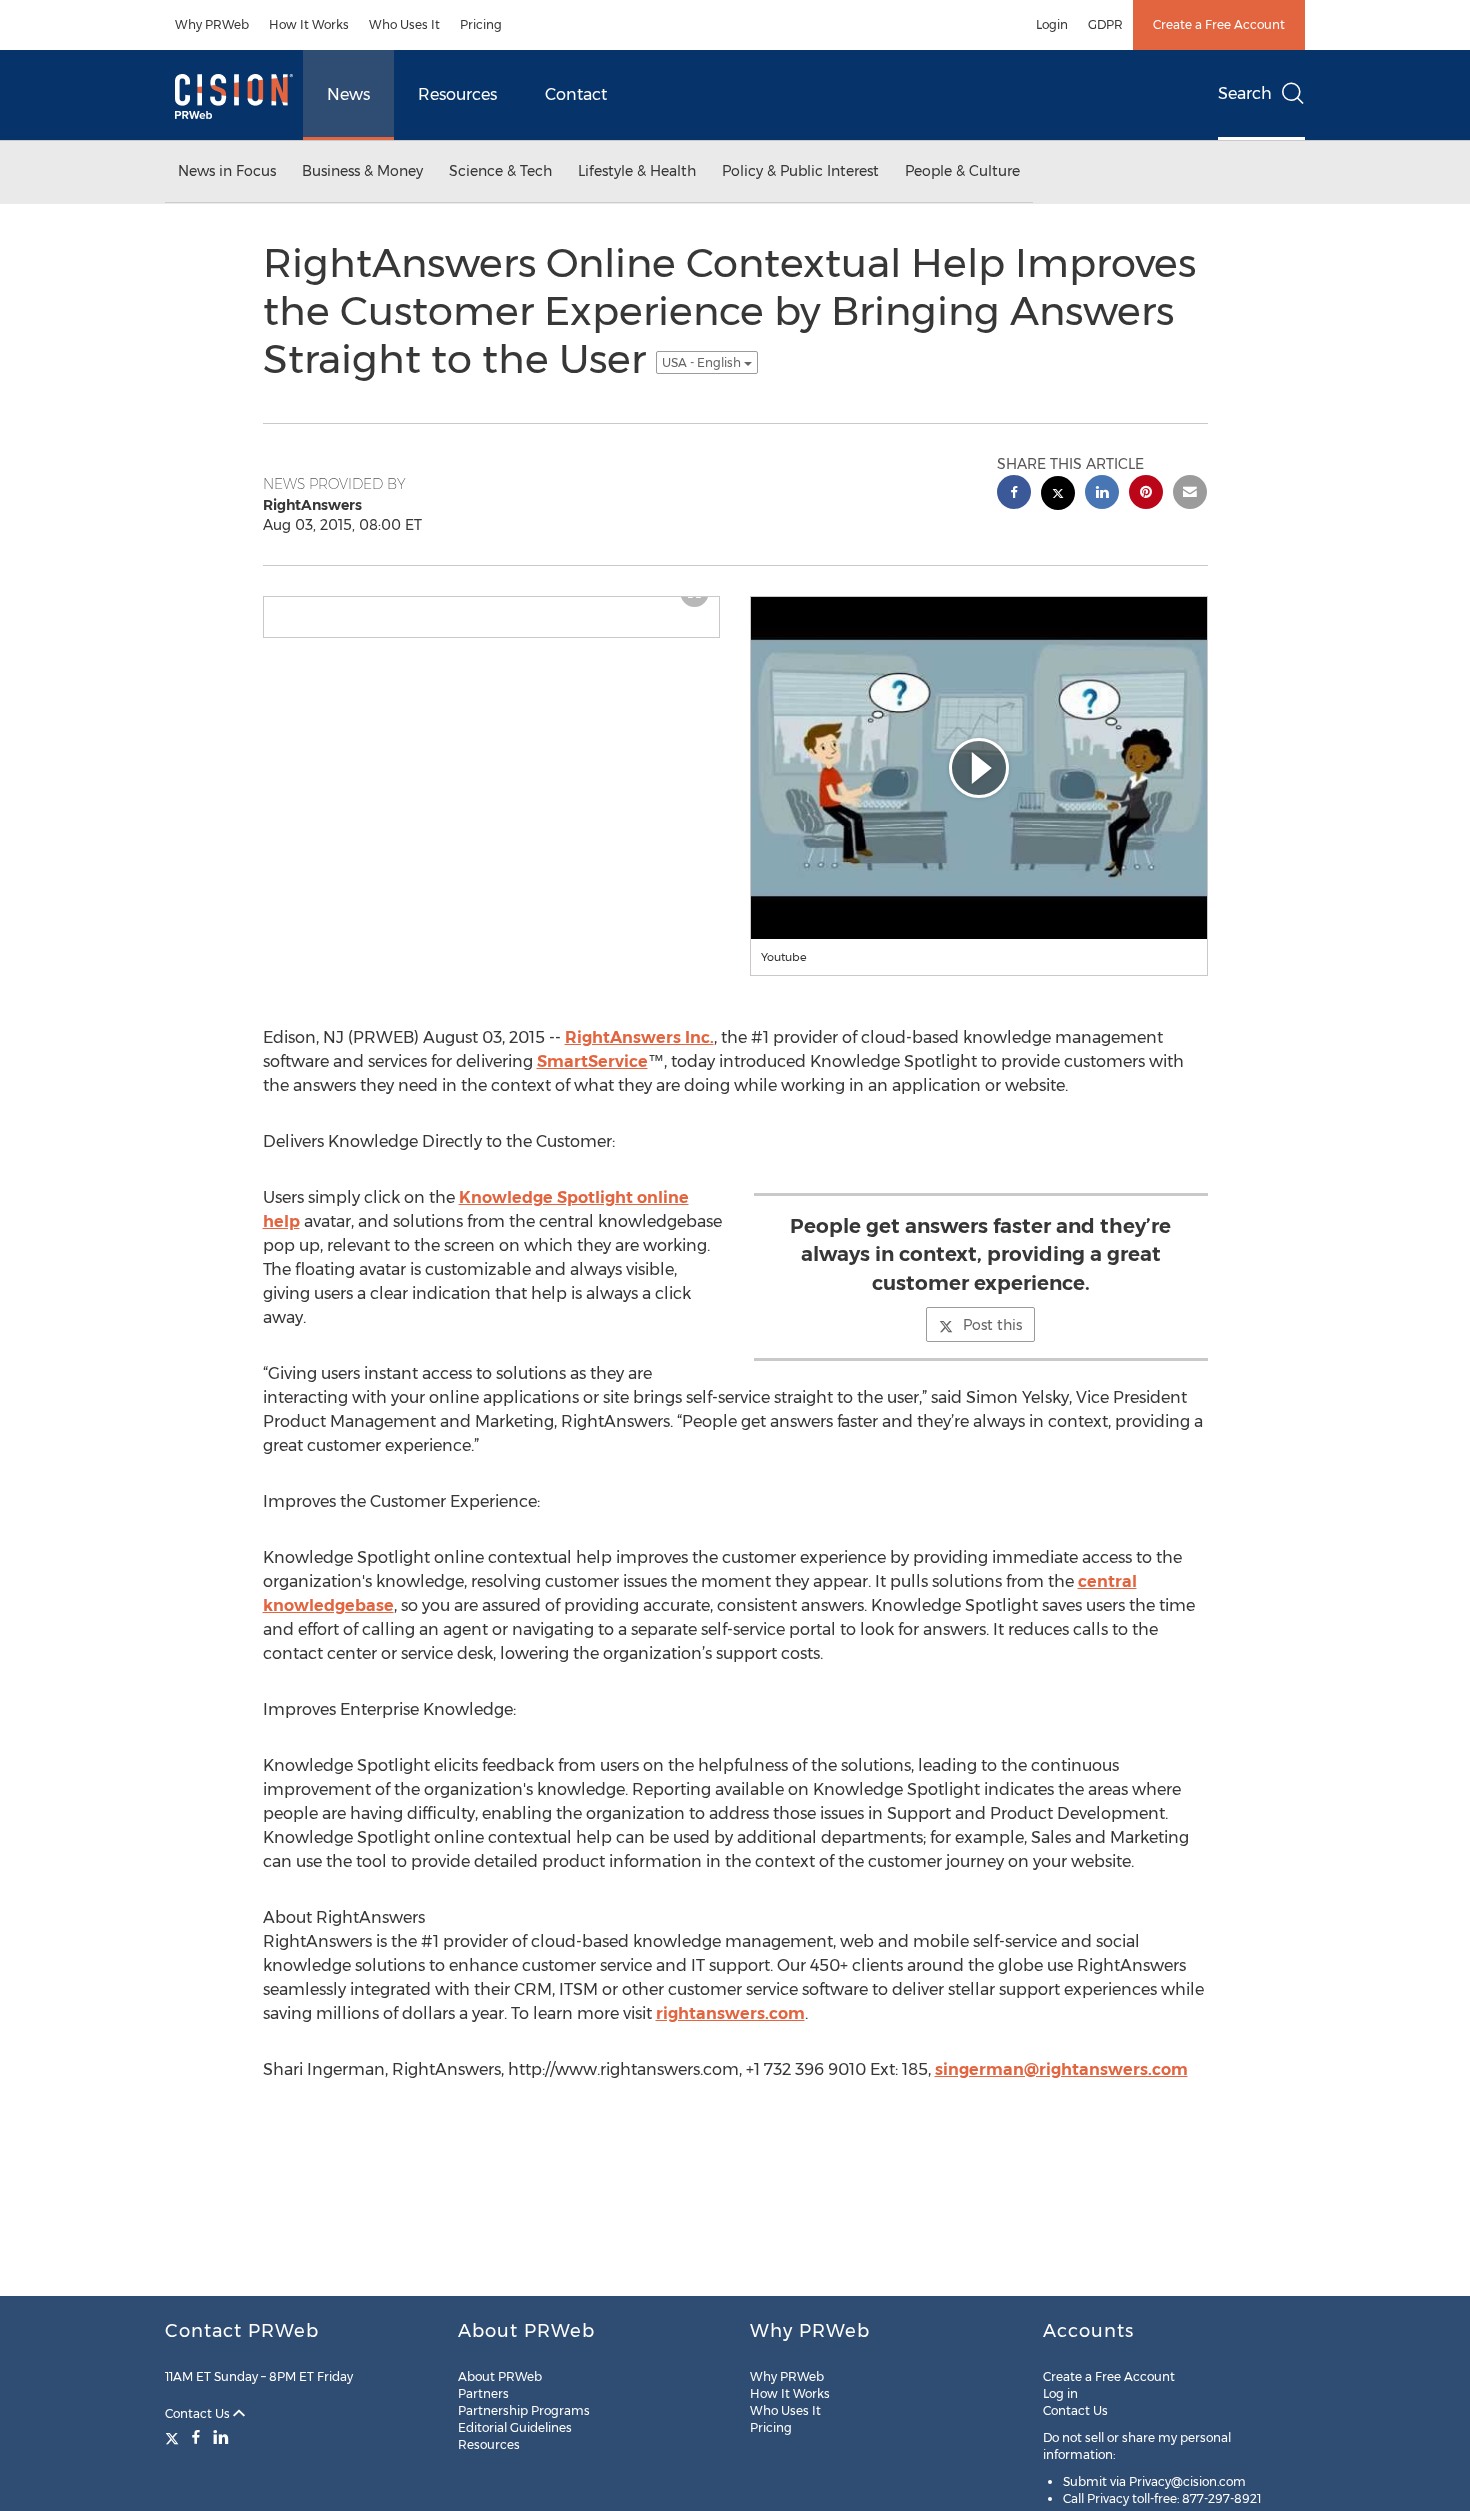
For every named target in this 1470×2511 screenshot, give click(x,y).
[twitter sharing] (1058, 495)
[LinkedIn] (221, 2437)
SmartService (592, 1061)
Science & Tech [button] (500, 171)
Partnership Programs (524, 2410)
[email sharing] (1190, 494)
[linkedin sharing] (1102, 494)
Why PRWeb (212, 24)
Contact (576, 94)
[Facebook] (196, 2437)
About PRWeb (500, 2376)
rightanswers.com (730, 2013)
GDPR (1105, 24)
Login (1052, 24)
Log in (1060, 2393)
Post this (992, 1325)
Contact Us (199, 2413)
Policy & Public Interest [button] (800, 171)
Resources (457, 94)
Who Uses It (404, 24)
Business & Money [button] (362, 171)
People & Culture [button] (962, 171)
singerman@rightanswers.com (1061, 2069)
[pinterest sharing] (1146, 494)
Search (1245, 93)
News (348, 94)
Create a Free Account (1219, 24)
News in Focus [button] (227, 171)
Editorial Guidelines (515, 2427)
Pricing (481, 24)
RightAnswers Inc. (639, 1037)
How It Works (309, 24)
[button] (979, 768)
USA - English (703, 362)
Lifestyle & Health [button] (637, 171)
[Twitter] (174, 2437)
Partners (483, 2393)
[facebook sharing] (1014, 494)
